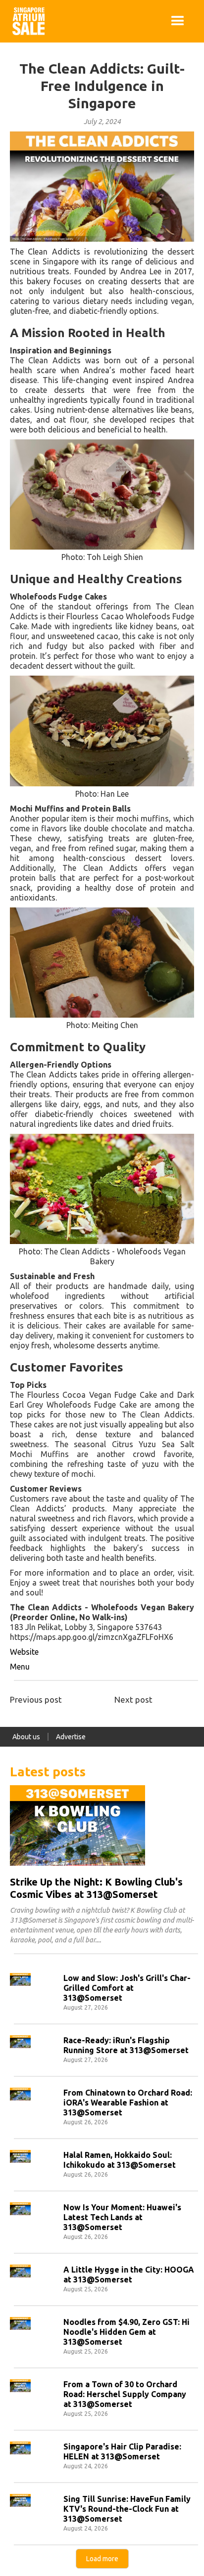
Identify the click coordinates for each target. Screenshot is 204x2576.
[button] (178, 21)
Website (24, 1652)
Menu (20, 1667)
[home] (26, 21)
